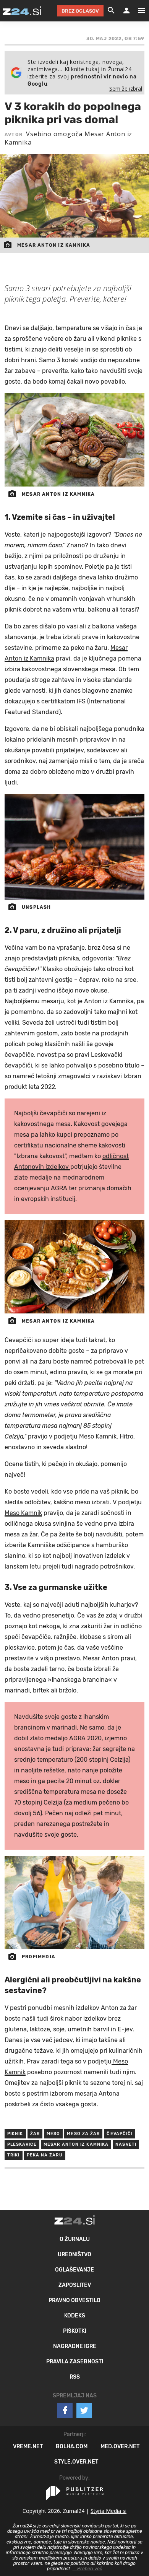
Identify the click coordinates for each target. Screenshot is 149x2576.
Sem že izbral (126, 89)
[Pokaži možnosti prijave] (126, 11)
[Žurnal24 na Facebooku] (65, 2410)
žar (35, 2134)
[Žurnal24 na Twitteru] (84, 2410)
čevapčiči (120, 2134)
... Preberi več (87, 2569)
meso (53, 2134)
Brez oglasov (80, 11)
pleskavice (22, 2144)
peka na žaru (45, 2155)
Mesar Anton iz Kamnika (76, 2144)
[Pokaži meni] (138, 11)
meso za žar (83, 2134)
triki (14, 2155)
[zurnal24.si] (22, 11)
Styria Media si (109, 2511)
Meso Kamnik (23, 1513)
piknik (15, 2134)
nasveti (126, 2144)
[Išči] (111, 11)
